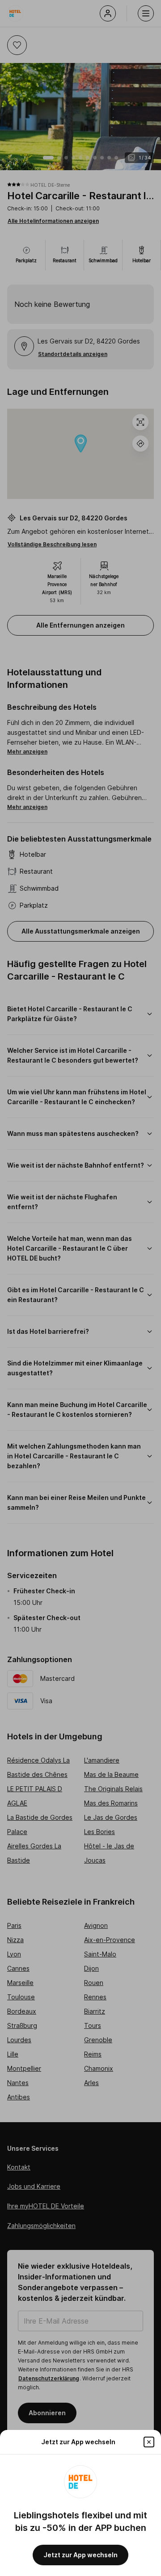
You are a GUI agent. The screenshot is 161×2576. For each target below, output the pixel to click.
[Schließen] (149, 2442)
